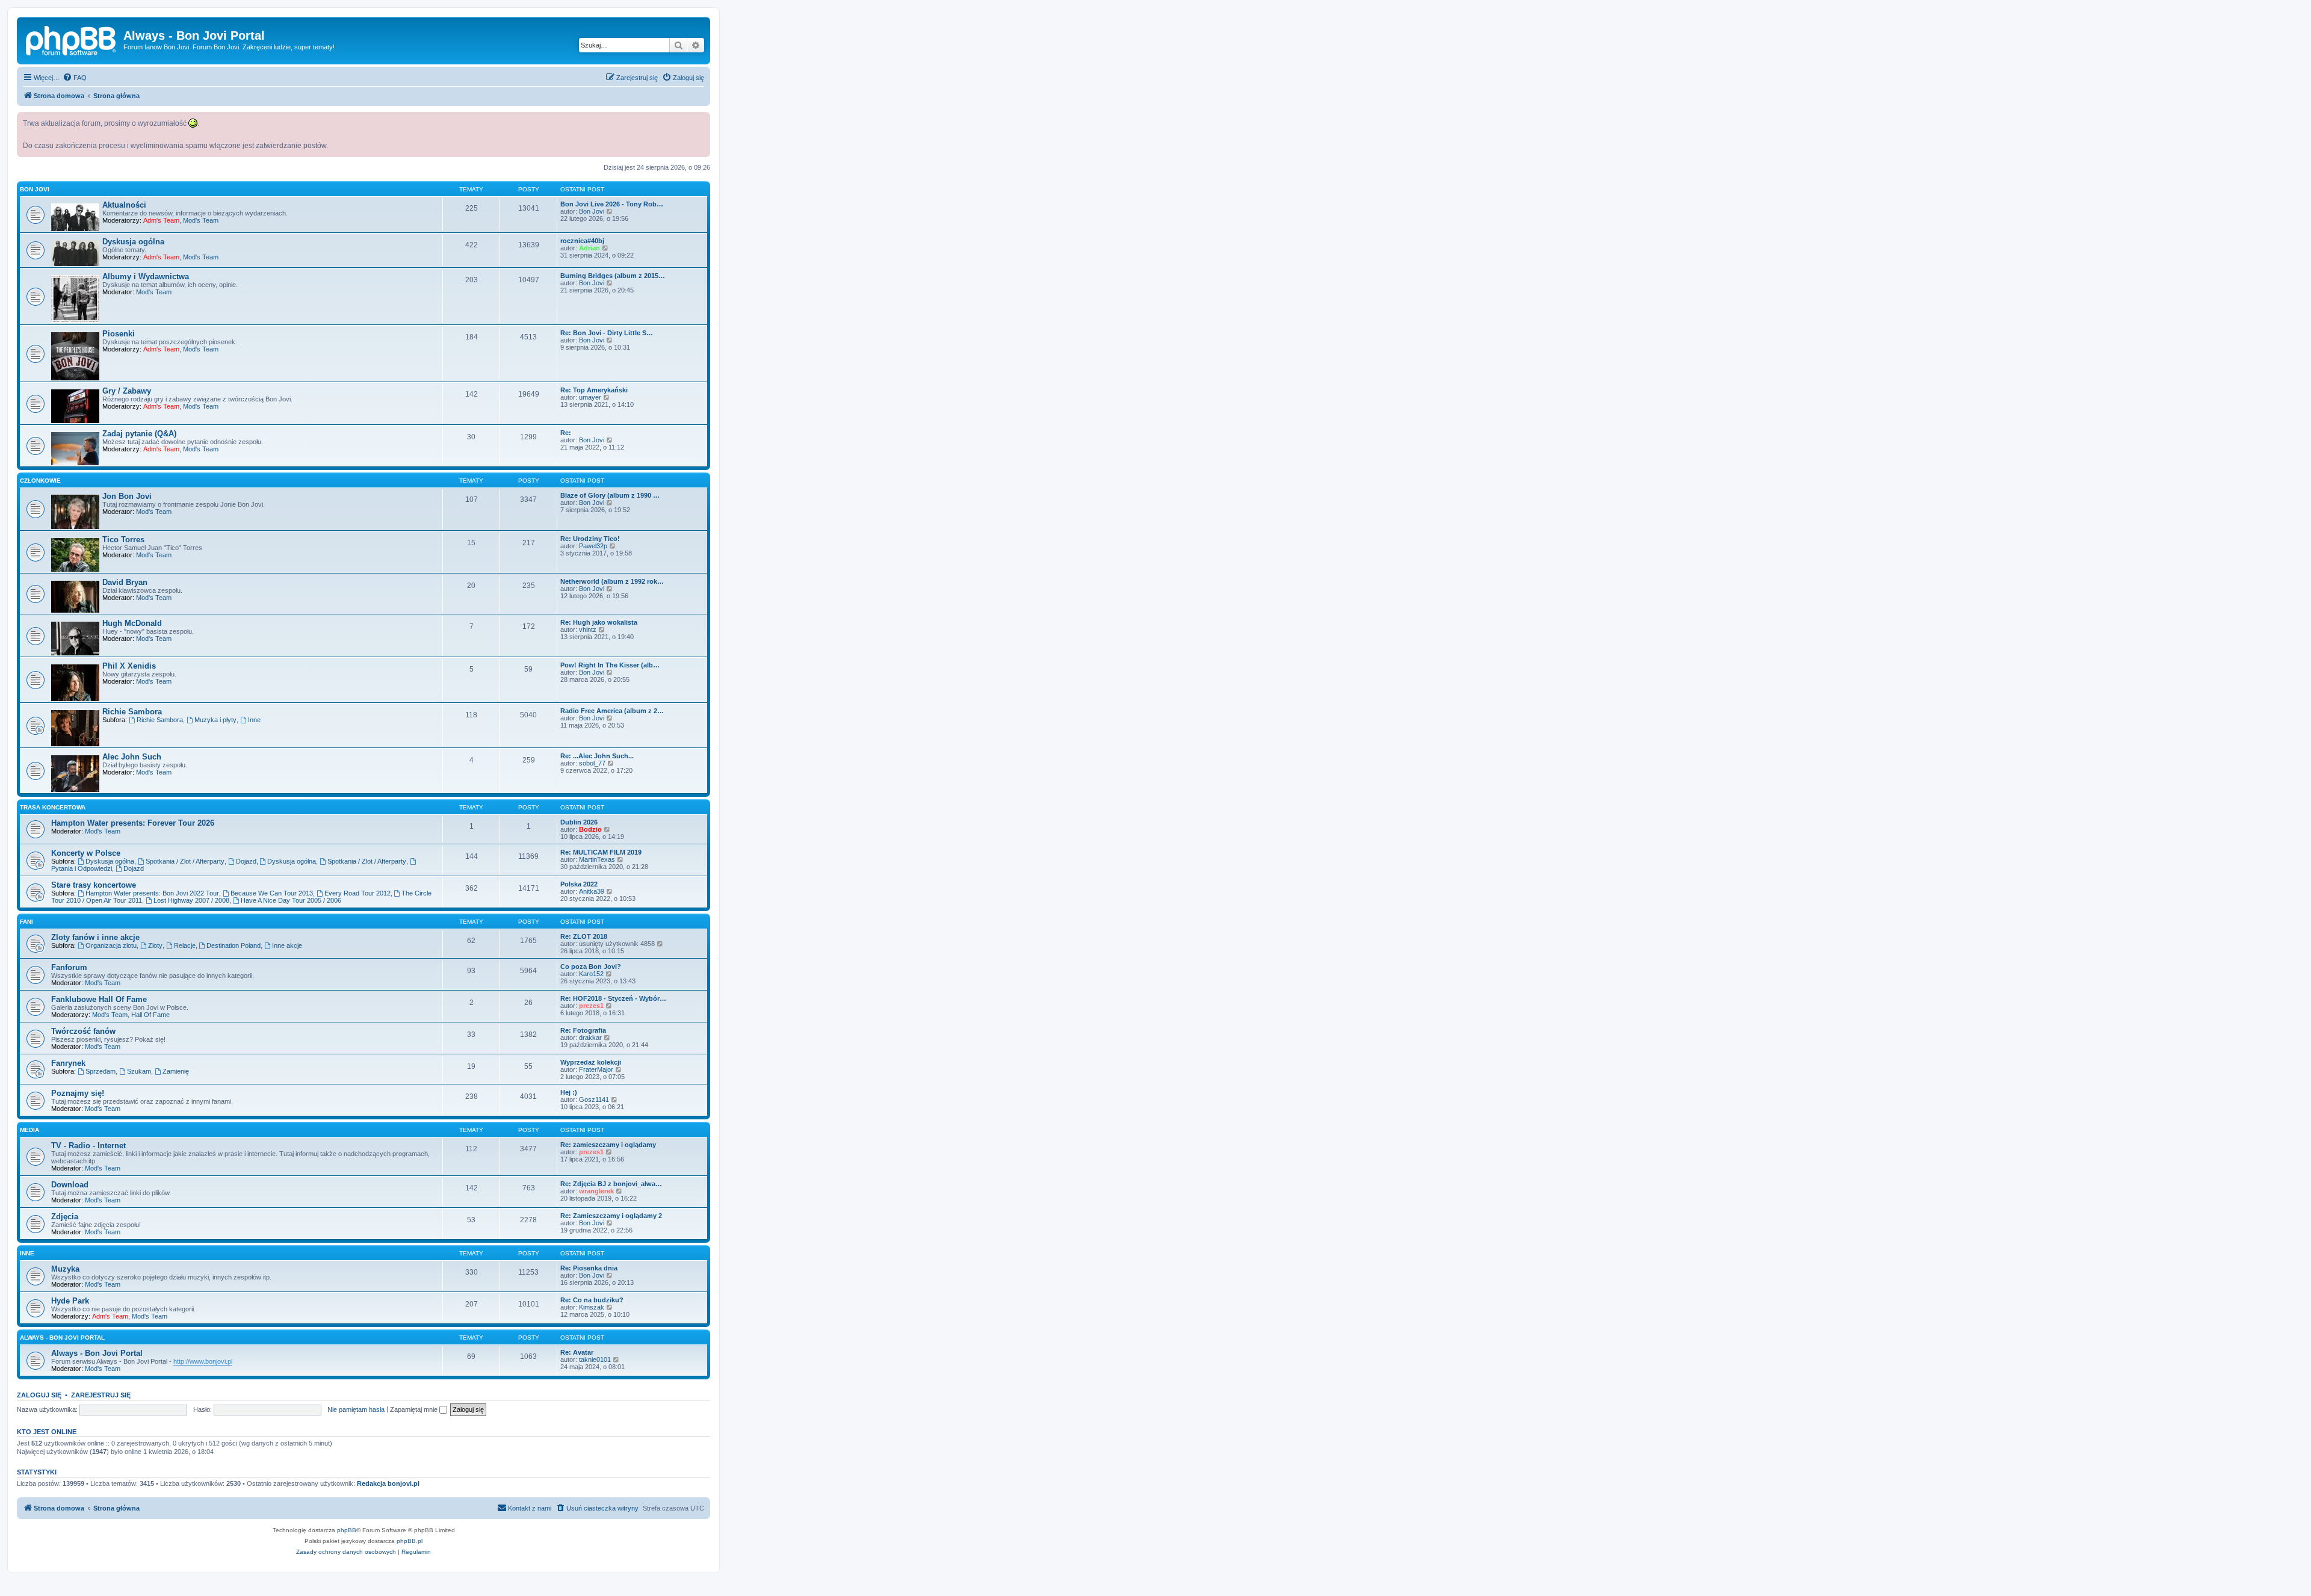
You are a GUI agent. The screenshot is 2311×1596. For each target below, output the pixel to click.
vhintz (588, 629)
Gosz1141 (594, 1100)
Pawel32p (593, 546)
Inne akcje (287, 945)
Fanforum (69, 967)
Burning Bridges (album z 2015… (613, 276)
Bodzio (590, 829)
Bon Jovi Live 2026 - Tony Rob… (612, 204)
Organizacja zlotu (111, 945)
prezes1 (591, 1006)
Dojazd (246, 861)
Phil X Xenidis (129, 666)
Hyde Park (70, 1301)
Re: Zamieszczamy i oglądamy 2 (611, 1216)
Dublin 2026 (579, 822)
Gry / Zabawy (127, 391)
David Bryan (125, 582)
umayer (590, 397)
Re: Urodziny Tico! (590, 539)
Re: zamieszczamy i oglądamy (608, 1145)
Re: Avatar (577, 1352)
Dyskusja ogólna (133, 242)
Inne (254, 720)
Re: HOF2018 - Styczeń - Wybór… (613, 998)
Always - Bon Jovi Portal (62, 1338)
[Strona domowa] (72, 39)
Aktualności (124, 205)
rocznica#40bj (582, 241)
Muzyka (65, 1269)
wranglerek (596, 1191)
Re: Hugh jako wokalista (599, 622)
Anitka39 (592, 891)
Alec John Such (132, 757)
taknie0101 (595, 1359)
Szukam (139, 1071)
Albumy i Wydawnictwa (146, 277)
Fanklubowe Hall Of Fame (99, 999)
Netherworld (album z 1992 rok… (612, 581)
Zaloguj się (39, 1395)
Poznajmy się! (78, 1093)
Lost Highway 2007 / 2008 (191, 900)
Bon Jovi (35, 189)
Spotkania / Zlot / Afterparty (185, 861)
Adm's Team (161, 220)
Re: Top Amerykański (594, 390)
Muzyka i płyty (215, 720)
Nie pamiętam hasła (356, 1409)
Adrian (589, 248)
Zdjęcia (65, 1217)
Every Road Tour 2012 (357, 893)
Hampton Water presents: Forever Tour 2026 (133, 823)
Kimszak (592, 1307)
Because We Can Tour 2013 (272, 893)
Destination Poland (234, 945)
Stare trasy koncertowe (94, 885)
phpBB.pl (410, 1541)
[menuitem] (75, 78)
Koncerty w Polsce (86, 853)
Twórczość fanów (83, 1031)
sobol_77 (592, 763)
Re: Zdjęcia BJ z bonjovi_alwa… (611, 1184)
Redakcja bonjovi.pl (388, 1483)
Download (70, 1185)
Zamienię (176, 1071)
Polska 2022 (579, 884)
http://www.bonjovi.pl (203, 1361)
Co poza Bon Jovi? (591, 967)
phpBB (347, 1530)
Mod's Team (201, 220)
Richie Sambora (132, 712)
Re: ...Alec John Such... (597, 756)
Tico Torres (123, 540)
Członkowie (40, 481)
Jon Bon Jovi (127, 496)
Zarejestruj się (101, 1395)
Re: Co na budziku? (592, 1300)
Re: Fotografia (583, 1030)
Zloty (155, 945)
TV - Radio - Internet (88, 1146)
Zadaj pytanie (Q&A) (139, 434)
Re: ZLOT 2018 (584, 936)
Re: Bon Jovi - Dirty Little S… (607, 333)
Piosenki (119, 334)
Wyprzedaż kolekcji (591, 1062)
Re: (566, 433)
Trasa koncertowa (53, 807)
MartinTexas (597, 859)
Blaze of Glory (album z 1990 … (610, 495)
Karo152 (591, 974)
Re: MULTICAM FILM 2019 (601, 852)
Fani (26, 922)
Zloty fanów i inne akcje (95, 937)
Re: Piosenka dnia (589, 1268)
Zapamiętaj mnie (415, 1409)
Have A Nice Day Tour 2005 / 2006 (291, 900)
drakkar (590, 1038)
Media (29, 1130)
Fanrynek (68, 1063)
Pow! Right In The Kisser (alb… (610, 665)
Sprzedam (101, 1071)
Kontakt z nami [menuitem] (530, 1508)
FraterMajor (596, 1069)
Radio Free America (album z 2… (612, 711)
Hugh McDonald (132, 623)
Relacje (185, 945)
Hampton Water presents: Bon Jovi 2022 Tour (152, 893)
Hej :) (569, 1092)
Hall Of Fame (150, 1015)
